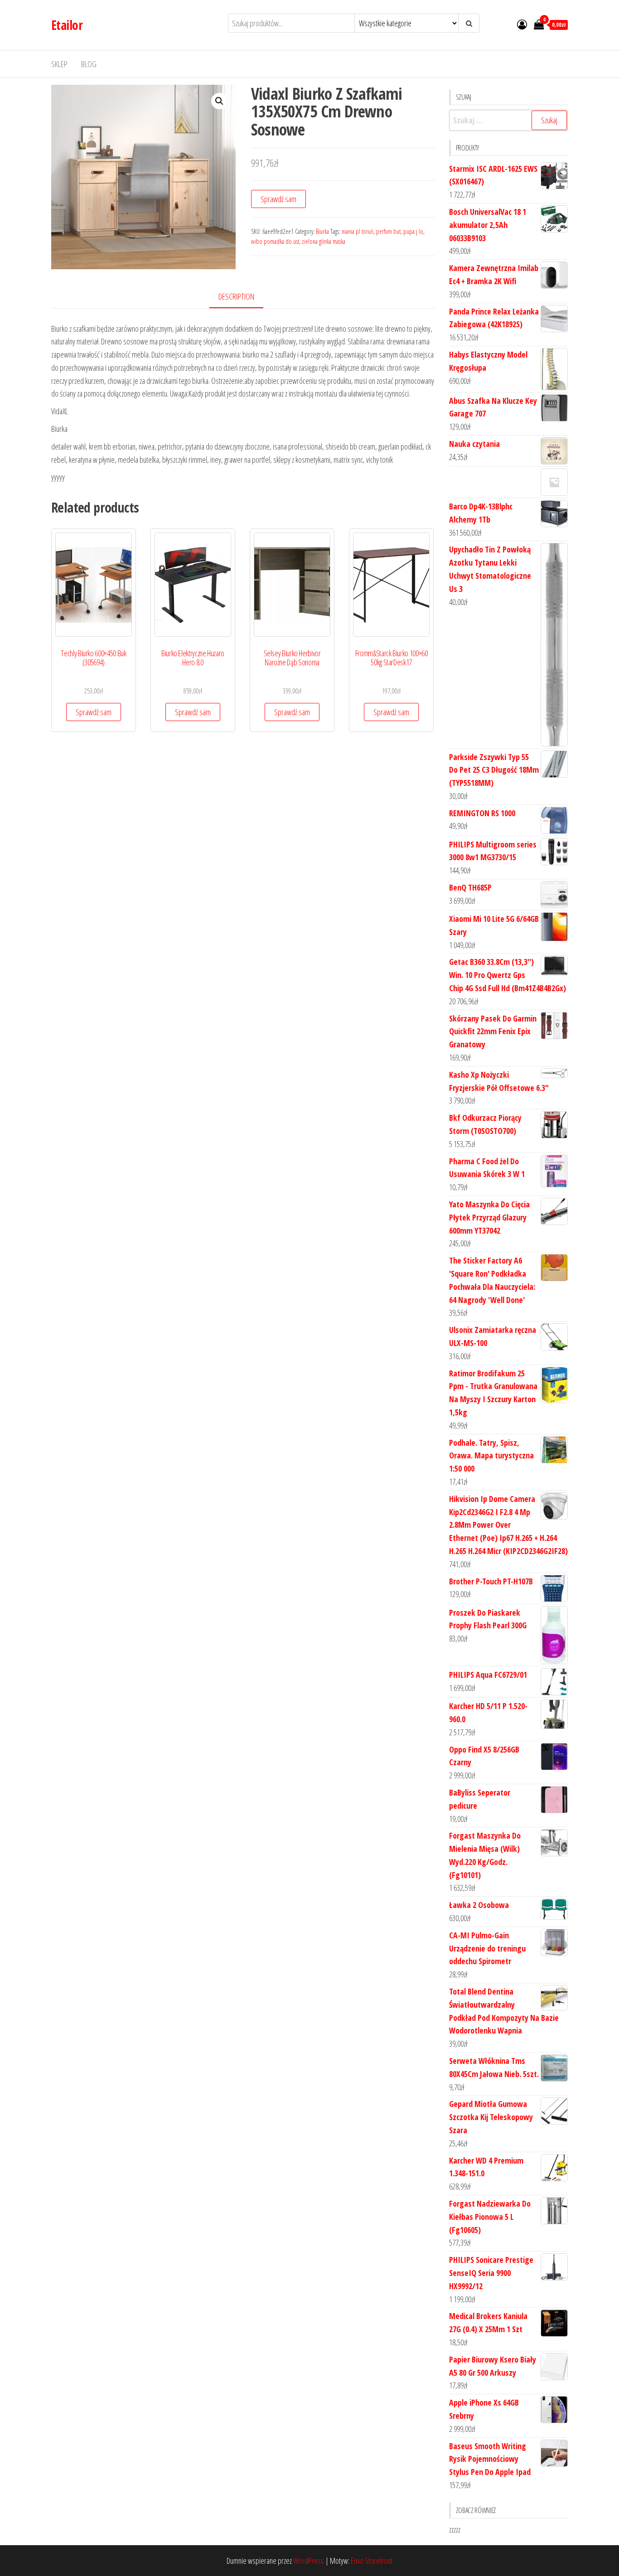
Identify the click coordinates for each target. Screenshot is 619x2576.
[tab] (243, 297)
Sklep (59, 64)
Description (236, 296)
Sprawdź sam (278, 199)
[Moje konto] (522, 24)
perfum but (388, 231)
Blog (89, 64)
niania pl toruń (358, 231)
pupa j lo (413, 231)
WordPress (309, 2561)
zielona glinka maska (324, 241)
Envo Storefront (372, 2561)
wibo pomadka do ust (275, 241)
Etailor (67, 25)
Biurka (322, 231)
